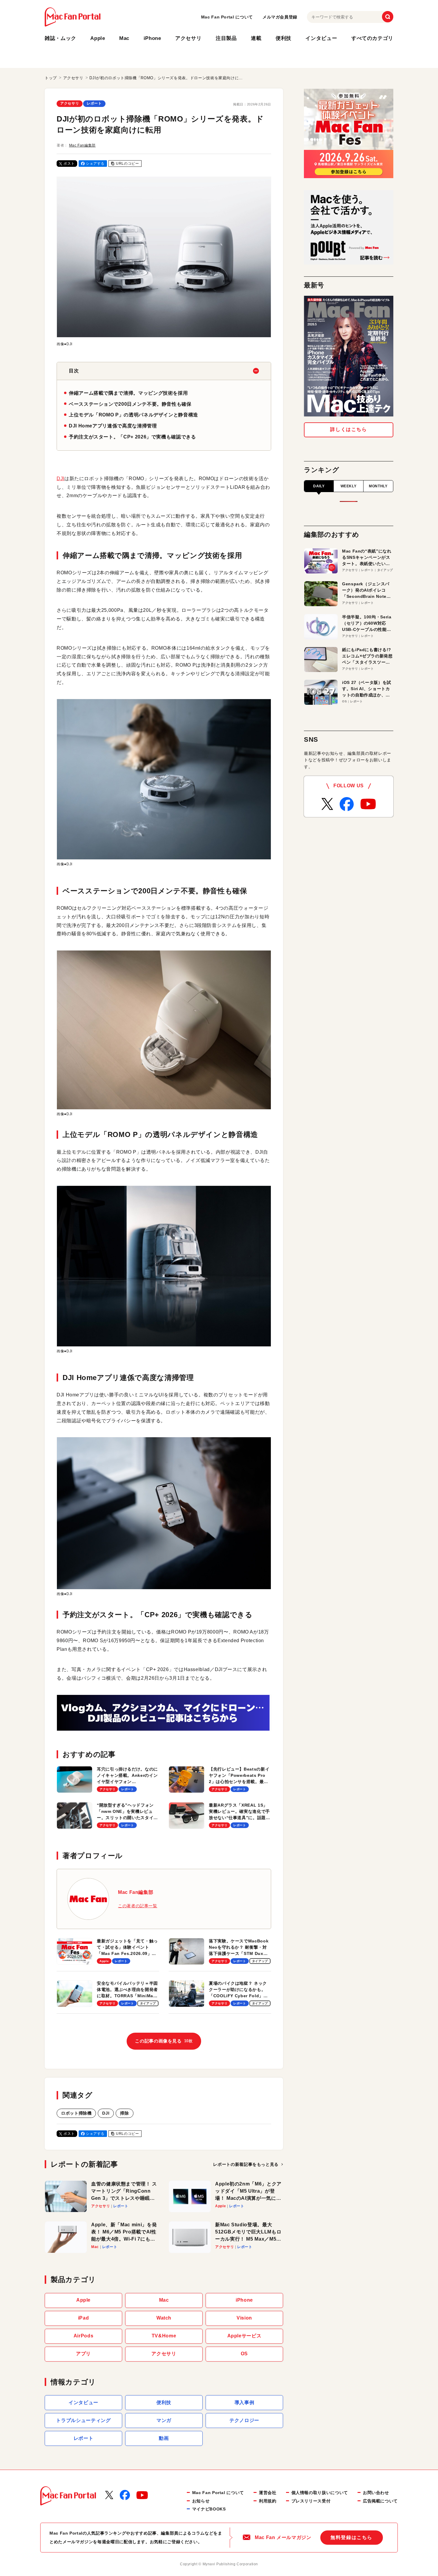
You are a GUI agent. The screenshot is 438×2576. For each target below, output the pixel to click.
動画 (164, 2438)
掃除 (124, 2113)
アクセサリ (188, 38)
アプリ (83, 2354)
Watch (164, 2318)
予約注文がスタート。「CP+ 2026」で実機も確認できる (132, 437)
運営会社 (268, 2493)
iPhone (152, 38)
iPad (84, 2318)
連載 (256, 38)
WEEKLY (349, 486)
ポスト (69, 164)
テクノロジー (244, 2420)
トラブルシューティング (83, 2420)
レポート (94, 103)
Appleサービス (244, 2336)
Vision (244, 2318)
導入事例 (244, 2402)
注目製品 (226, 38)
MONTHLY (378, 486)
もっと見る (246, 2164)
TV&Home (164, 2336)
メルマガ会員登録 (280, 17)
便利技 (284, 38)
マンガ (164, 2420)
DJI (60, 479)
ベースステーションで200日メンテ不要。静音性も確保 (130, 404)
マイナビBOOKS (209, 2509)
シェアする (95, 164)
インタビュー (321, 38)
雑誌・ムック (60, 38)
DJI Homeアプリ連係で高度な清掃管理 (113, 426)
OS (244, 2354)
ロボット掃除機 (76, 2113)
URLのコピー (127, 164)
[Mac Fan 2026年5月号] (349, 356)
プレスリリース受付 (311, 2501)
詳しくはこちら (348, 429)
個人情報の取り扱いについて (320, 2493)
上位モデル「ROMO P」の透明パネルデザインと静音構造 (133, 415)
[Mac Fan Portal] (73, 17)
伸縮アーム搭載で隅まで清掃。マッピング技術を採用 (128, 393)
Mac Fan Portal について (227, 17)
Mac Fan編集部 (82, 145)
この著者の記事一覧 (138, 1906)
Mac (124, 38)
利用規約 (268, 2501)
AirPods (83, 2336)
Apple (98, 38)
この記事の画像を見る (164, 2041)
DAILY (319, 486)
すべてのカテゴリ (372, 38)
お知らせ (201, 2501)
